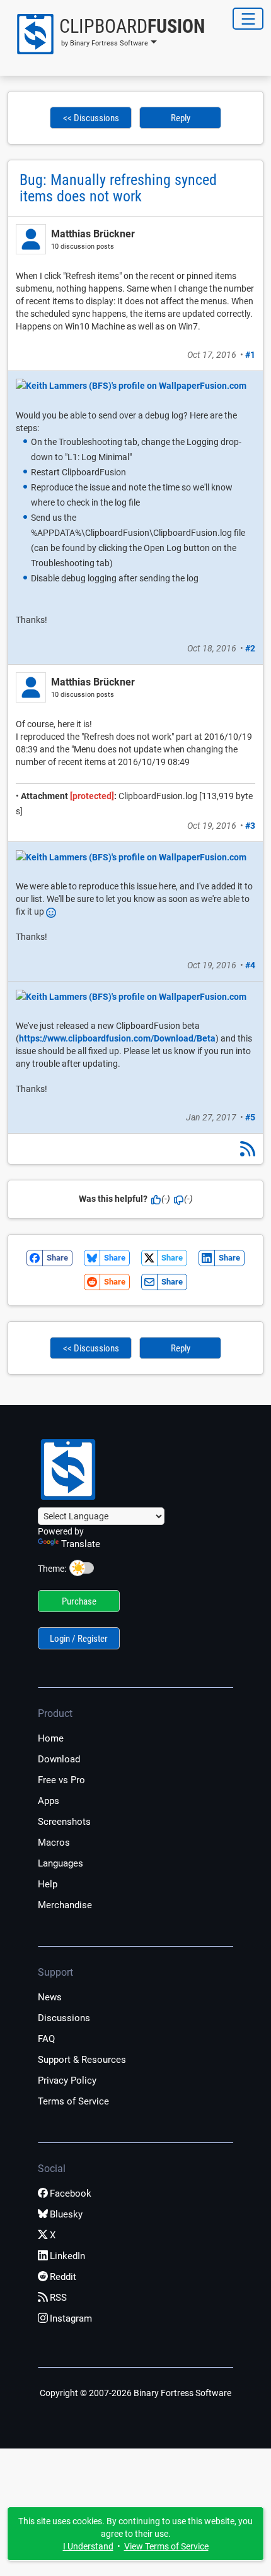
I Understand (88, 2546)
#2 (250, 648)
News (50, 1997)
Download (59, 1759)
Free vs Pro (61, 1780)
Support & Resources (82, 2060)
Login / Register (79, 1639)
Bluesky (66, 2214)
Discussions (64, 2018)
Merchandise (65, 1905)
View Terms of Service (166, 2546)
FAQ (46, 2039)
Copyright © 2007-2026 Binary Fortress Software (135, 2393)
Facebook (71, 2193)
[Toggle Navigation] (248, 19)
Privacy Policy (67, 2080)
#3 (250, 826)
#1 (250, 355)
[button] (106, 34)
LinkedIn (67, 2256)
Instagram (71, 2318)
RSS (58, 2298)
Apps (49, 1801)
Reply (181, 118)
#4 (250, 965)
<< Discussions (91, 118)
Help (48, 1884)
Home (51, 1738)
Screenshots (64, 1822)
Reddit (63, 2277)
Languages (61, 1863)
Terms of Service (73, 2101)
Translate (81, 1544)
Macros (54, 1843)
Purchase (79, 1601)
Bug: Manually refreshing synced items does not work (118, 188)
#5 (250, 1117)
